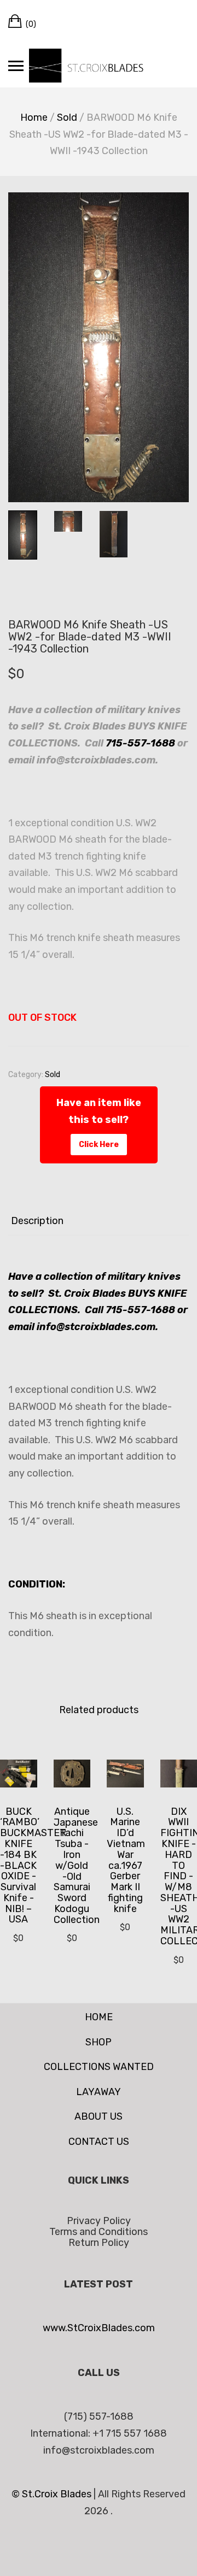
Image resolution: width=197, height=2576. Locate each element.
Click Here (99, 1145)
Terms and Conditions (99, 2232)
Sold (67, 117)
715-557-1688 (140, 743)
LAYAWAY (99, 2092)
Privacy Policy (99, 2221)
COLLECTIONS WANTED (99, 2067)
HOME (99, 2017)
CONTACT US (99, 2142)
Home (34, 117)
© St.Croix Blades (53, 2494)
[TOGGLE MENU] (16, 66)
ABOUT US (99, 2116)
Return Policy (99, 2243)
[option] (99, 347)
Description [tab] (37, 1221)
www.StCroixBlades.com (99, 2328)
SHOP (99, 2042)
